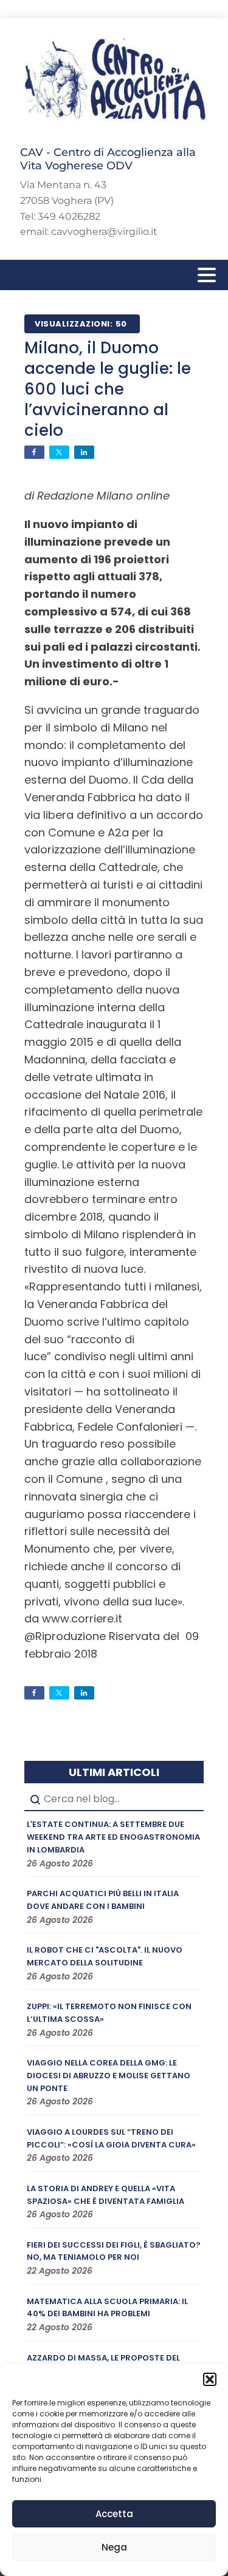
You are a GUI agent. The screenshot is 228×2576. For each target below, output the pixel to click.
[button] (210, 2379)
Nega (114, 2547)
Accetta (114, 2514)
